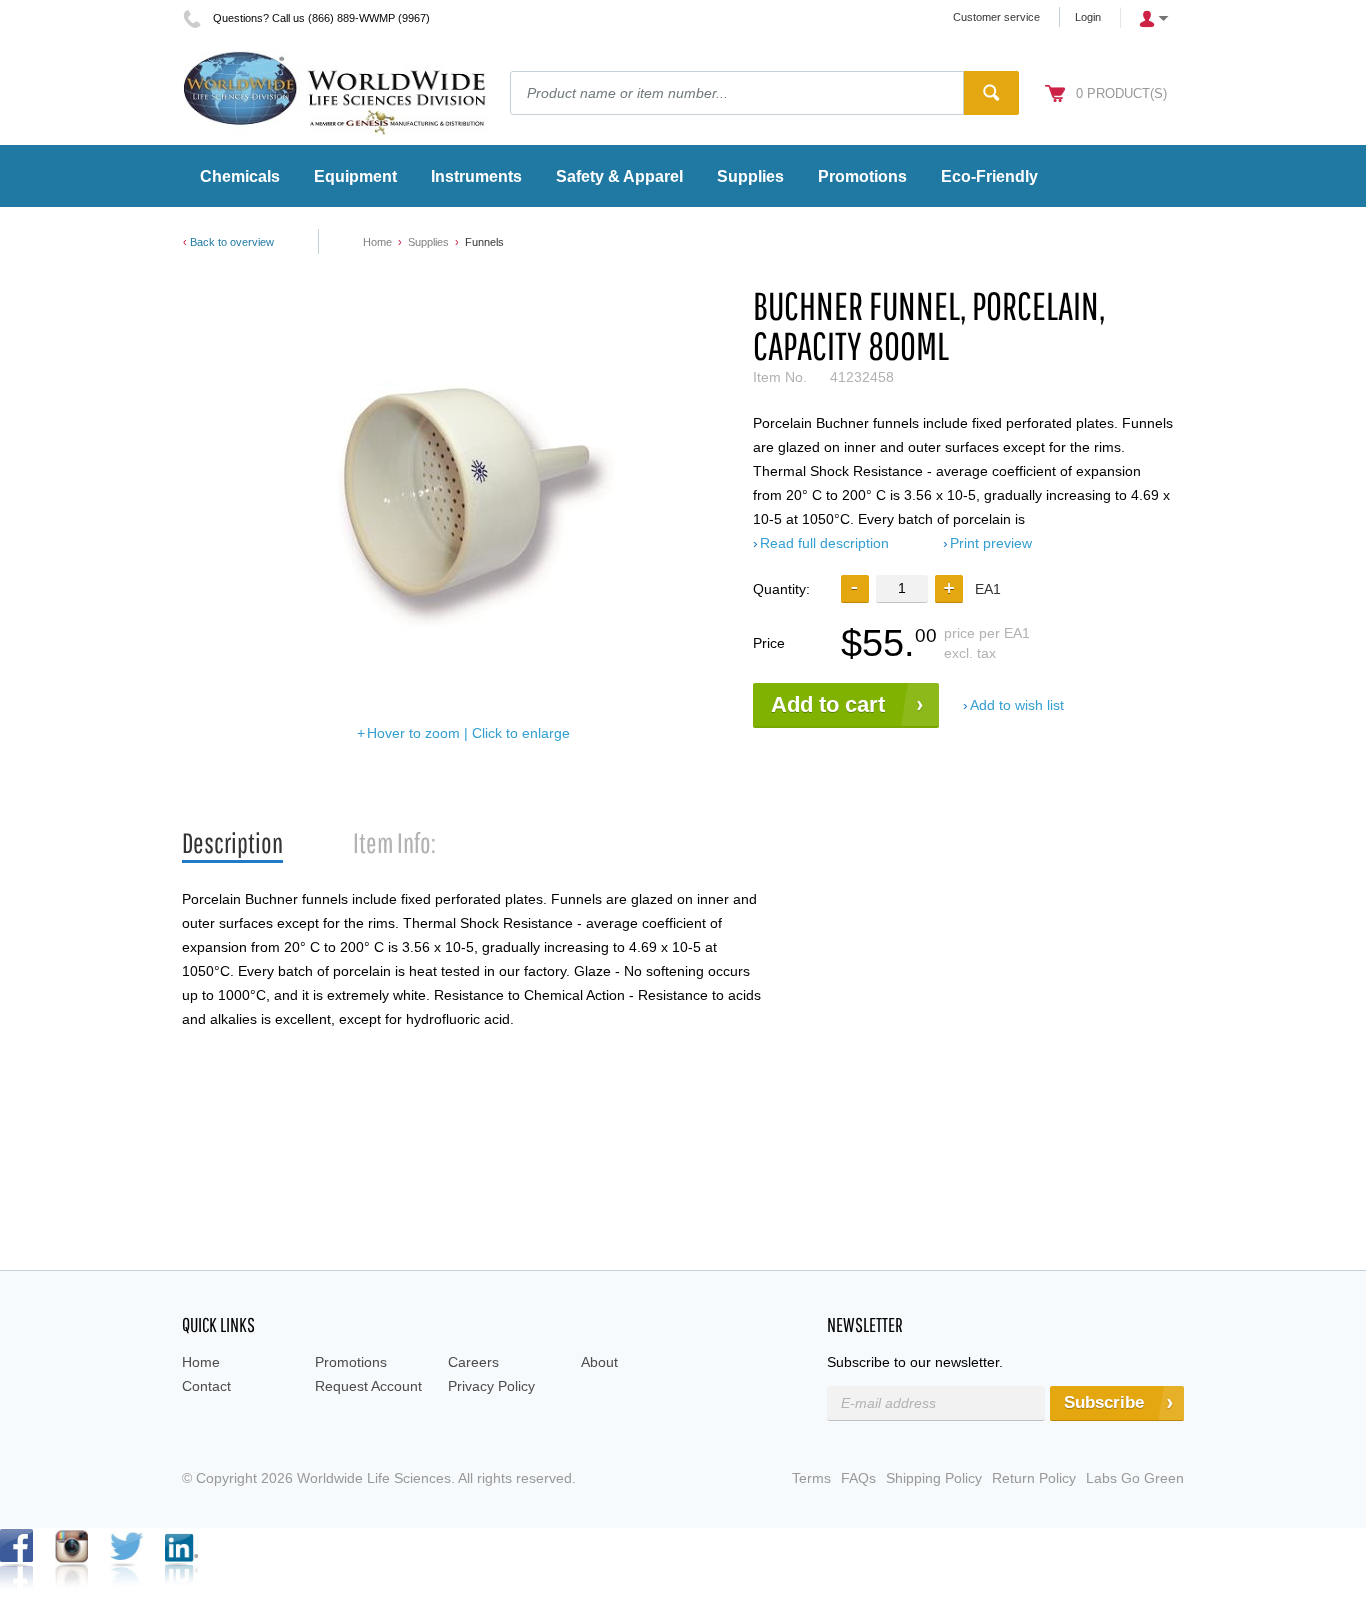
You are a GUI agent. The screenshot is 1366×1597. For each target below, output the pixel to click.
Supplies (428, 242)
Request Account (368, 1386)
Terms (811, 1478)
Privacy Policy (491, 1386)
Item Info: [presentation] (394, 842)
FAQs (858, 1478)
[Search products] (991, 93)
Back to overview (232, 242)
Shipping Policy (934, 1478)
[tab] (232, 843)
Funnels (484, 242)
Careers (473, 1362)
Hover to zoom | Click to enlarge (468, 733)
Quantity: (781, 589)
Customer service (996, 17)
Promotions (351, 1362)
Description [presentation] (232, 842)
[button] (949, 589)
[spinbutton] (902, 588)
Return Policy (1034, 1478)
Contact (206, 1386)
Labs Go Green (1135, 1478)
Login (1088, 17)
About (599, 1362)
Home (377, 242)
